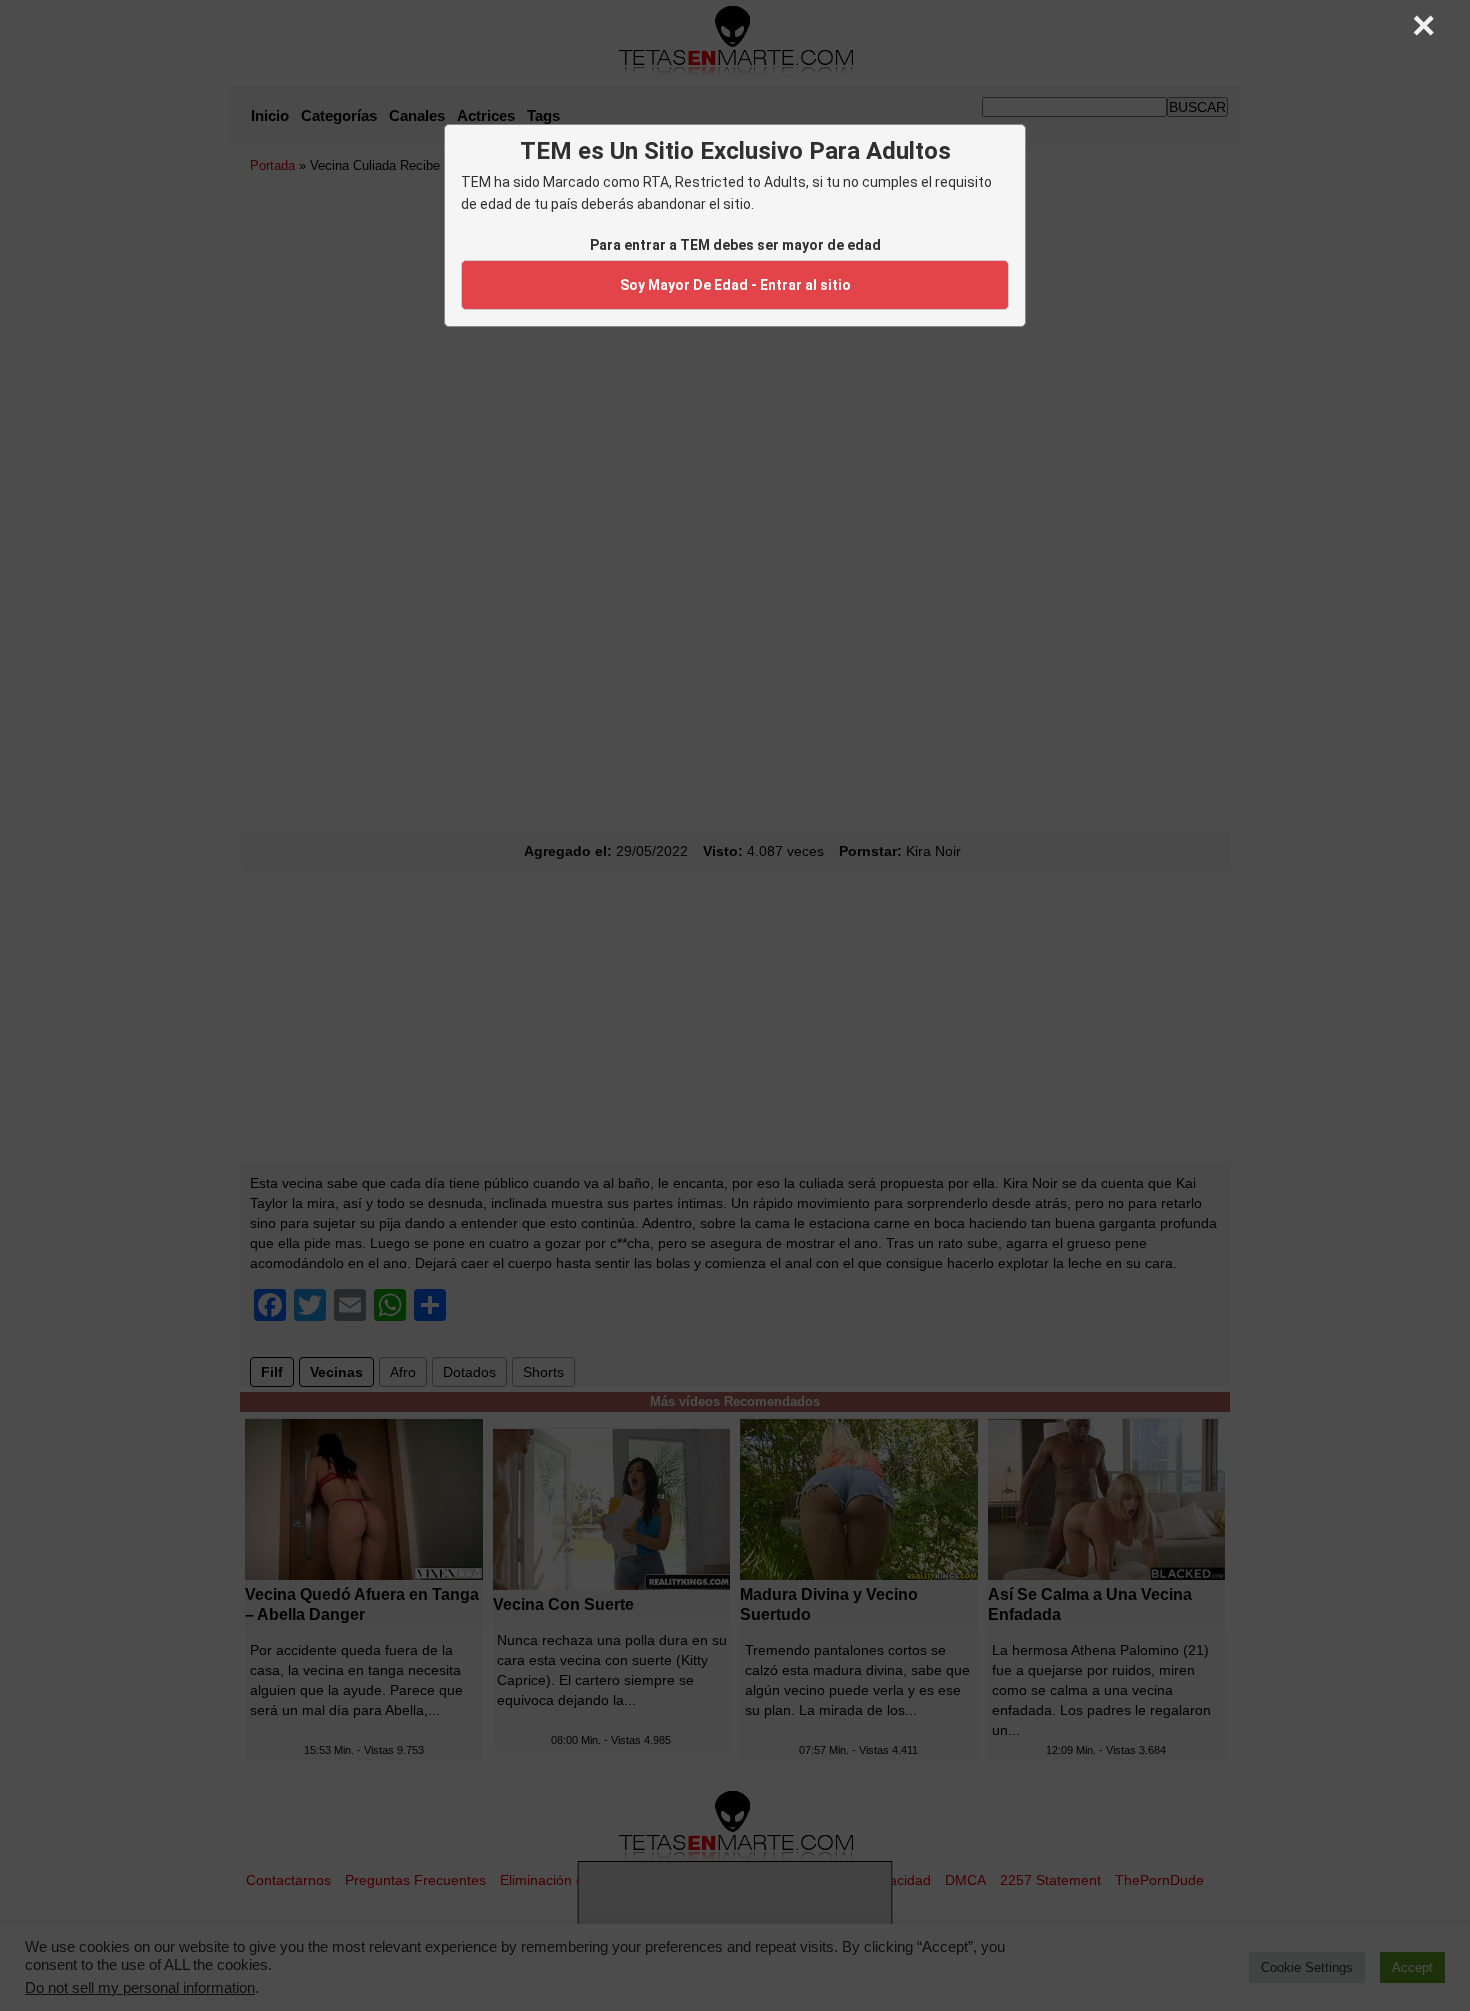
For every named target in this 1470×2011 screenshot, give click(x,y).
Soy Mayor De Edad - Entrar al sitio (735, 285)
